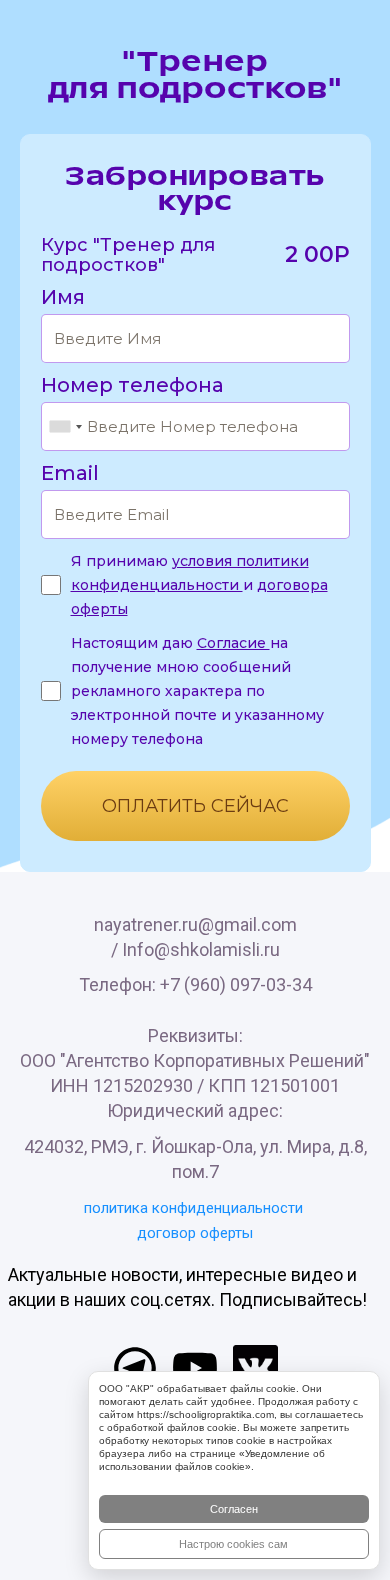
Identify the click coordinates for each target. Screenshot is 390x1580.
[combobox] (65, 426)
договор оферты (195, 1233)
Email (70, 473)
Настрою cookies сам (233, 1544)
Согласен (234, 1509)
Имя (63, 297)
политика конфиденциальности (193, 1208)
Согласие (233, 643)
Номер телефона (132, 385)
